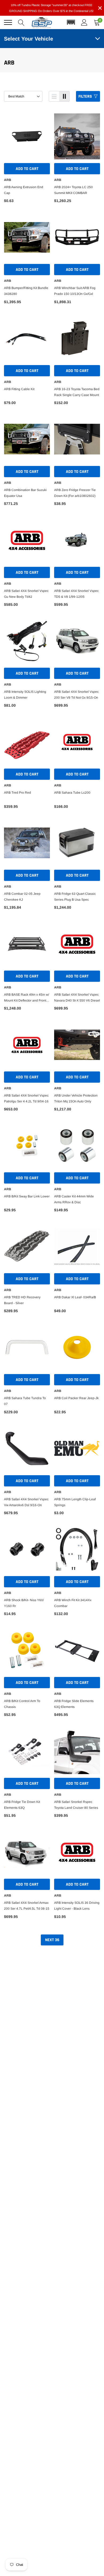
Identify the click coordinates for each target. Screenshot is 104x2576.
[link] (27, 136)
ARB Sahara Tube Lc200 (72, 793)
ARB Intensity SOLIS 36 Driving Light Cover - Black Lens (77, 1906)
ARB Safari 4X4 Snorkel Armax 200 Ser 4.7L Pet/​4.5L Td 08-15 (27, 1906)
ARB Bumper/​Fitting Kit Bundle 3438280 (26, 291)
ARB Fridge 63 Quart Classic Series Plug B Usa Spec (75, 897)
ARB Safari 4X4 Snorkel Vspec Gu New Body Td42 (26, 594)
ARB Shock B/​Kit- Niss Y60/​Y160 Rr (24, 1603)
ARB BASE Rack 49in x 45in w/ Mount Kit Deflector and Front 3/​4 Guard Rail (27, 998)
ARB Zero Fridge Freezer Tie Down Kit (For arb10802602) (75, 493)
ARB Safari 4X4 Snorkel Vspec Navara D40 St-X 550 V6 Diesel (77, 998)
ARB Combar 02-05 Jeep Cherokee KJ (22, 897)
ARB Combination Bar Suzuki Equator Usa (25, 493)
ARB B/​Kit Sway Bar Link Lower (27, 1196)
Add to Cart (27, 169)
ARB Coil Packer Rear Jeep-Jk (76, 1398)
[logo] (42, 22)
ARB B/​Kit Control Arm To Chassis (22, 1704)
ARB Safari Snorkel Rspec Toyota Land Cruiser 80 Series (76, 1805)
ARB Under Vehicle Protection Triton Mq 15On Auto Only (76, 1098)
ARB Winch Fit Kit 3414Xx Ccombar (73, 1603)
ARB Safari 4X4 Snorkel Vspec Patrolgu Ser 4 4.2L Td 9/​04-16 (26, 1098)
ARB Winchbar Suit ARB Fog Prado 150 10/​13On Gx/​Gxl (75, 291)
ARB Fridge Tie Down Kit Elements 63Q (22, 1805)
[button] (71, 22)
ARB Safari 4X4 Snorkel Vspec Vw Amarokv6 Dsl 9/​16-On (26, 1502)
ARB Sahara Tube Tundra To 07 (25, 1401)
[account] (84, 22)
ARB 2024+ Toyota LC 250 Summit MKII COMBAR (73, 190)
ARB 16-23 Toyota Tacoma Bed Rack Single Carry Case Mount (77, 392)
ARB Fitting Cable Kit (19, 389)
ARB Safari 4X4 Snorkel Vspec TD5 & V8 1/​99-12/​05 (76, 594)
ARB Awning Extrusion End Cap (24, 190)
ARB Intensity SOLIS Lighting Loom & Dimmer (25, 695)
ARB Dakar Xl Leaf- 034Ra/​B (75, 1297)
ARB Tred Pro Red (17, 793)
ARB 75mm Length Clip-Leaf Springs (75, 1502)
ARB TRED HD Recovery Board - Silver (22, 1300)
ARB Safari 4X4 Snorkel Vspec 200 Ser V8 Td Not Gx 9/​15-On (76, 695)
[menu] (8, 22)
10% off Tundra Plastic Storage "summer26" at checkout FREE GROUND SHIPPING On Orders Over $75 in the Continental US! (51, 8)
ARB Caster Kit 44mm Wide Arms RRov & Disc (74, 1199)
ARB (8, 180)
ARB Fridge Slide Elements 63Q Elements (74, 1704)
